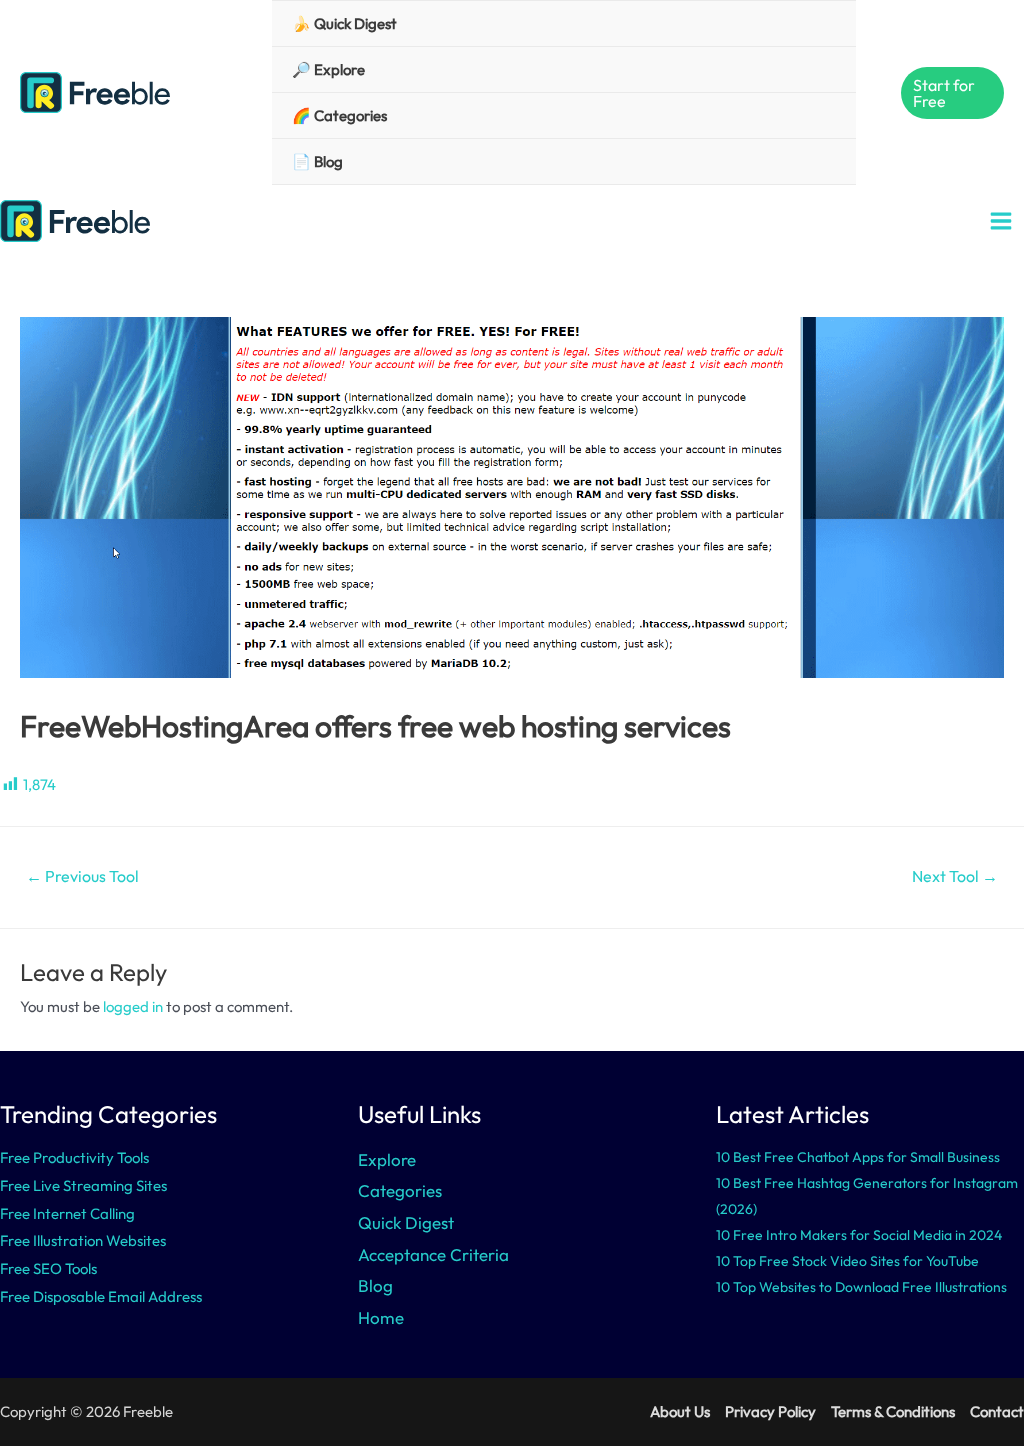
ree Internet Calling (71, 1213)
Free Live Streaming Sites (83, 1185)
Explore (387, 1159)
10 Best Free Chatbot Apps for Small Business (858, 1157)
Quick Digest (406, 1222)
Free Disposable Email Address (101, 1296)
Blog (375, 1285)
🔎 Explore (328, 69)
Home (381, 1317)
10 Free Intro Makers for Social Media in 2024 (859, 1235)
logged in (133, 1006)
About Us (680, 1411)
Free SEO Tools (48, 1268)
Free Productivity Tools (74, 1157)
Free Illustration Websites (83, 1240)
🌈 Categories (339, 115)
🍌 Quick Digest (344, 23)
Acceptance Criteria (433, 1254)
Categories (400, 1190)
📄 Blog (317, 161)
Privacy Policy (770, 1411)
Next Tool (955, 876)
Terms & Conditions (893, 1411)
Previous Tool (82, 876)
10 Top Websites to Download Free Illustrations (861, 1287)
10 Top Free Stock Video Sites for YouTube (847, 1261)
